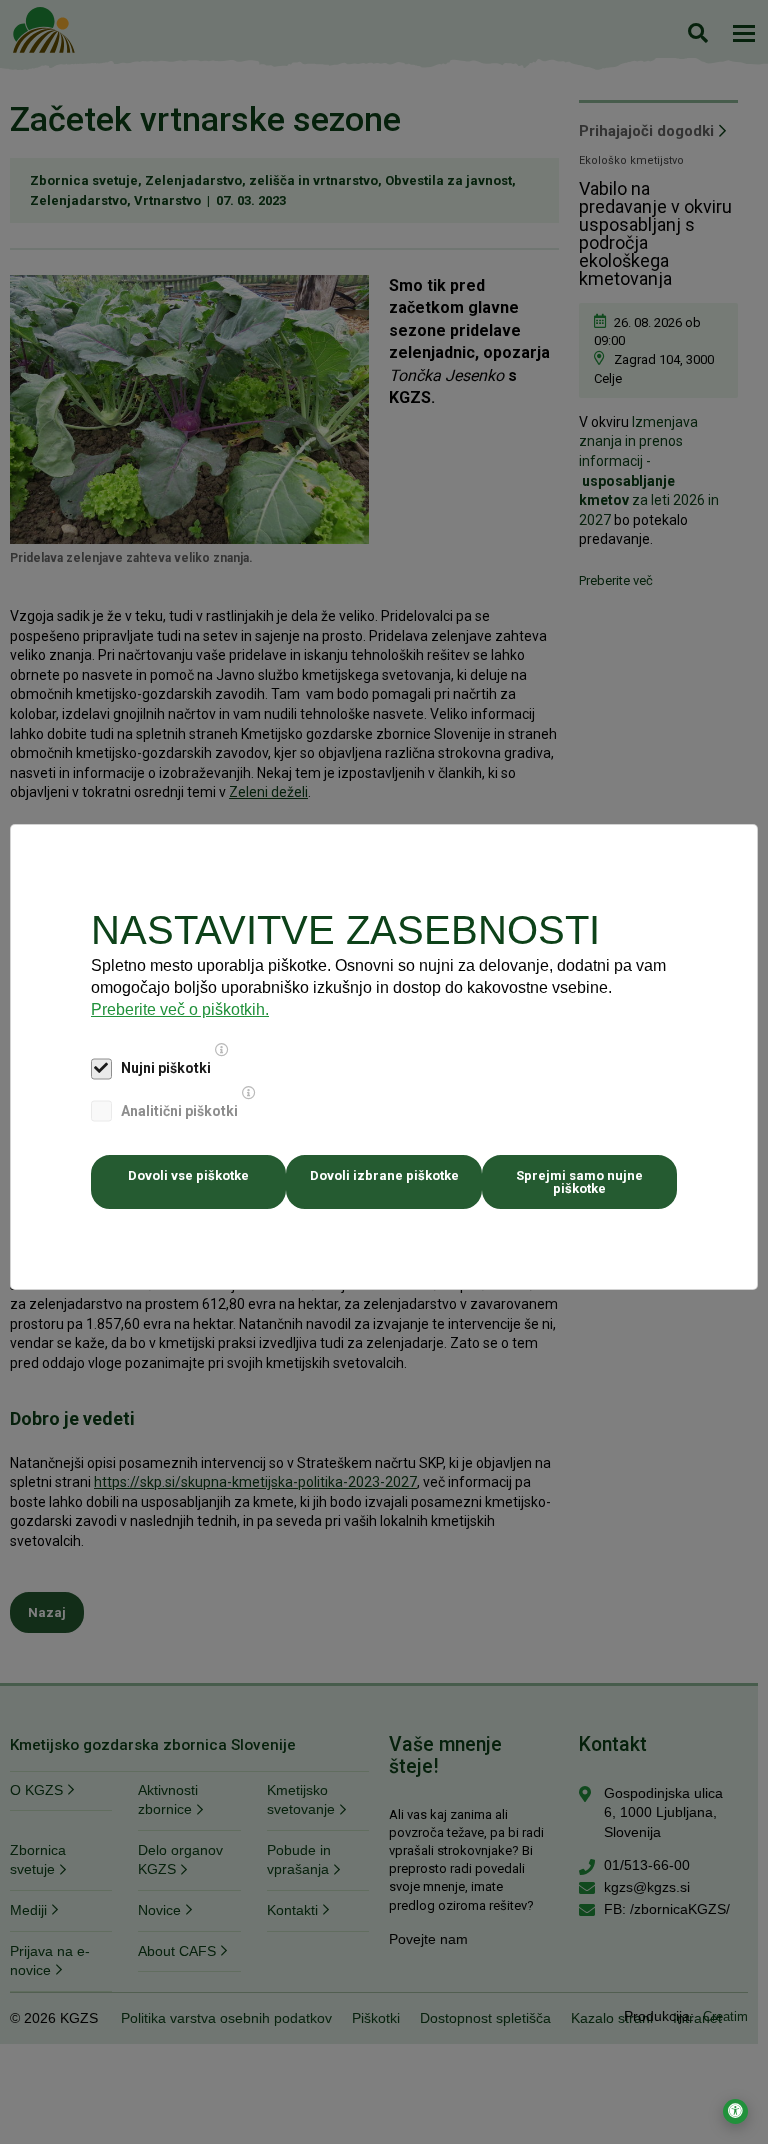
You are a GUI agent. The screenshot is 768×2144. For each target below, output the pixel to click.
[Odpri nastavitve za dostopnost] (735, 2111)
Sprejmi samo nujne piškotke (579, 1182)
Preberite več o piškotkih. (180, 1009)
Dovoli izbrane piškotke (384, 1175)
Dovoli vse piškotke (188, 1175)
